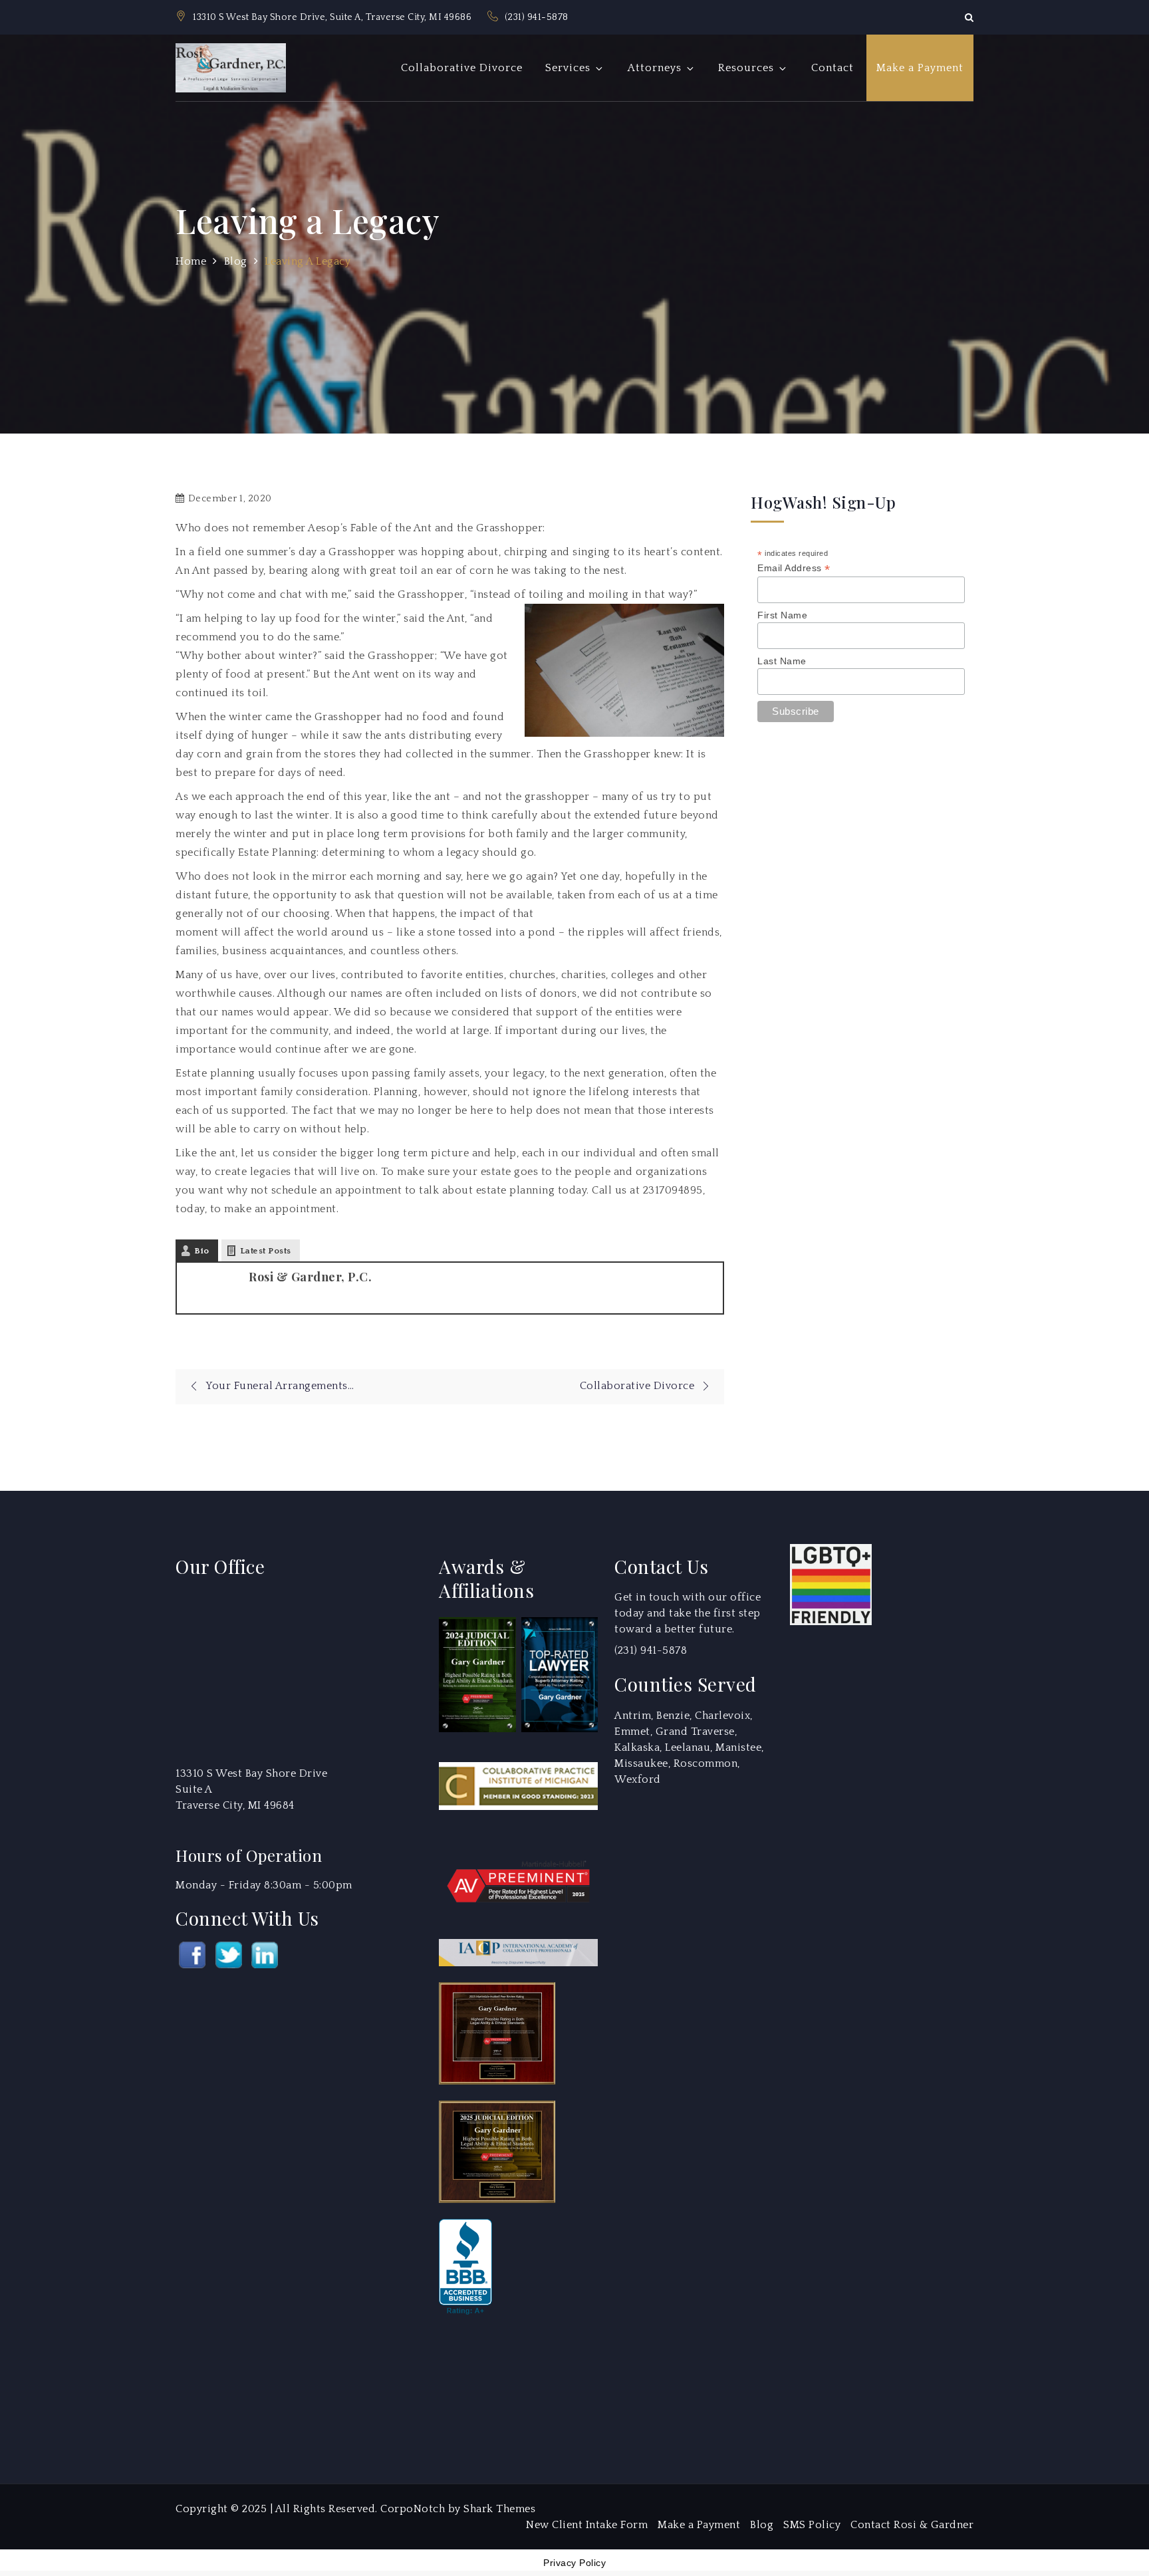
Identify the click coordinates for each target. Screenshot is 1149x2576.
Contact (832, 68)
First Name (782, 615)
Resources (746, 68)
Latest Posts (266, 1251)
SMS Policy (812, 2525)
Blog (762, 2525)
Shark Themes (499, 2509)
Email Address (794, 568)
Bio (202, 1251)
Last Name (782, 661)
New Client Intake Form (587, 2525)
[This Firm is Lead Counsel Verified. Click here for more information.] (489, 2381)
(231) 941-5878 (537, 17)
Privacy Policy (574, 2563)
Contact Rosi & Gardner (912, 2525)
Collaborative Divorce (462, 68)
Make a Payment (920, 68)
